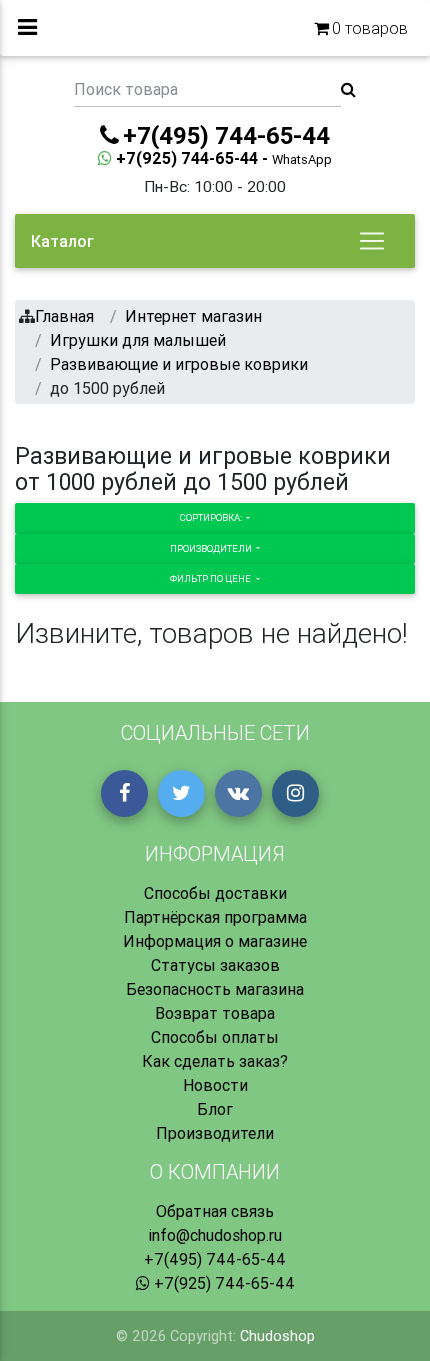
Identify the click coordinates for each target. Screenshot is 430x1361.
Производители (212, 548)
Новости (215, 1085)
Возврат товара (215, 1013)
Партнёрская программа (215, 917)
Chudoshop (277, 1336)
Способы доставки (215, 893)
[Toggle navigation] (372, 241)
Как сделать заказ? (215, 1061)
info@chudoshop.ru (215, 1235)
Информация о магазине (215, 941)
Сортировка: (212, 517)
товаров (370, 28)
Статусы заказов (215, 965)
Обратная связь (215, 1211)
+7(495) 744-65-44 (215, 1259)
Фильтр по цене (211, 578)
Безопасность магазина (215, 989)
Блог (215, 1109)
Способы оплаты (215, 1037)
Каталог (62, 241)
